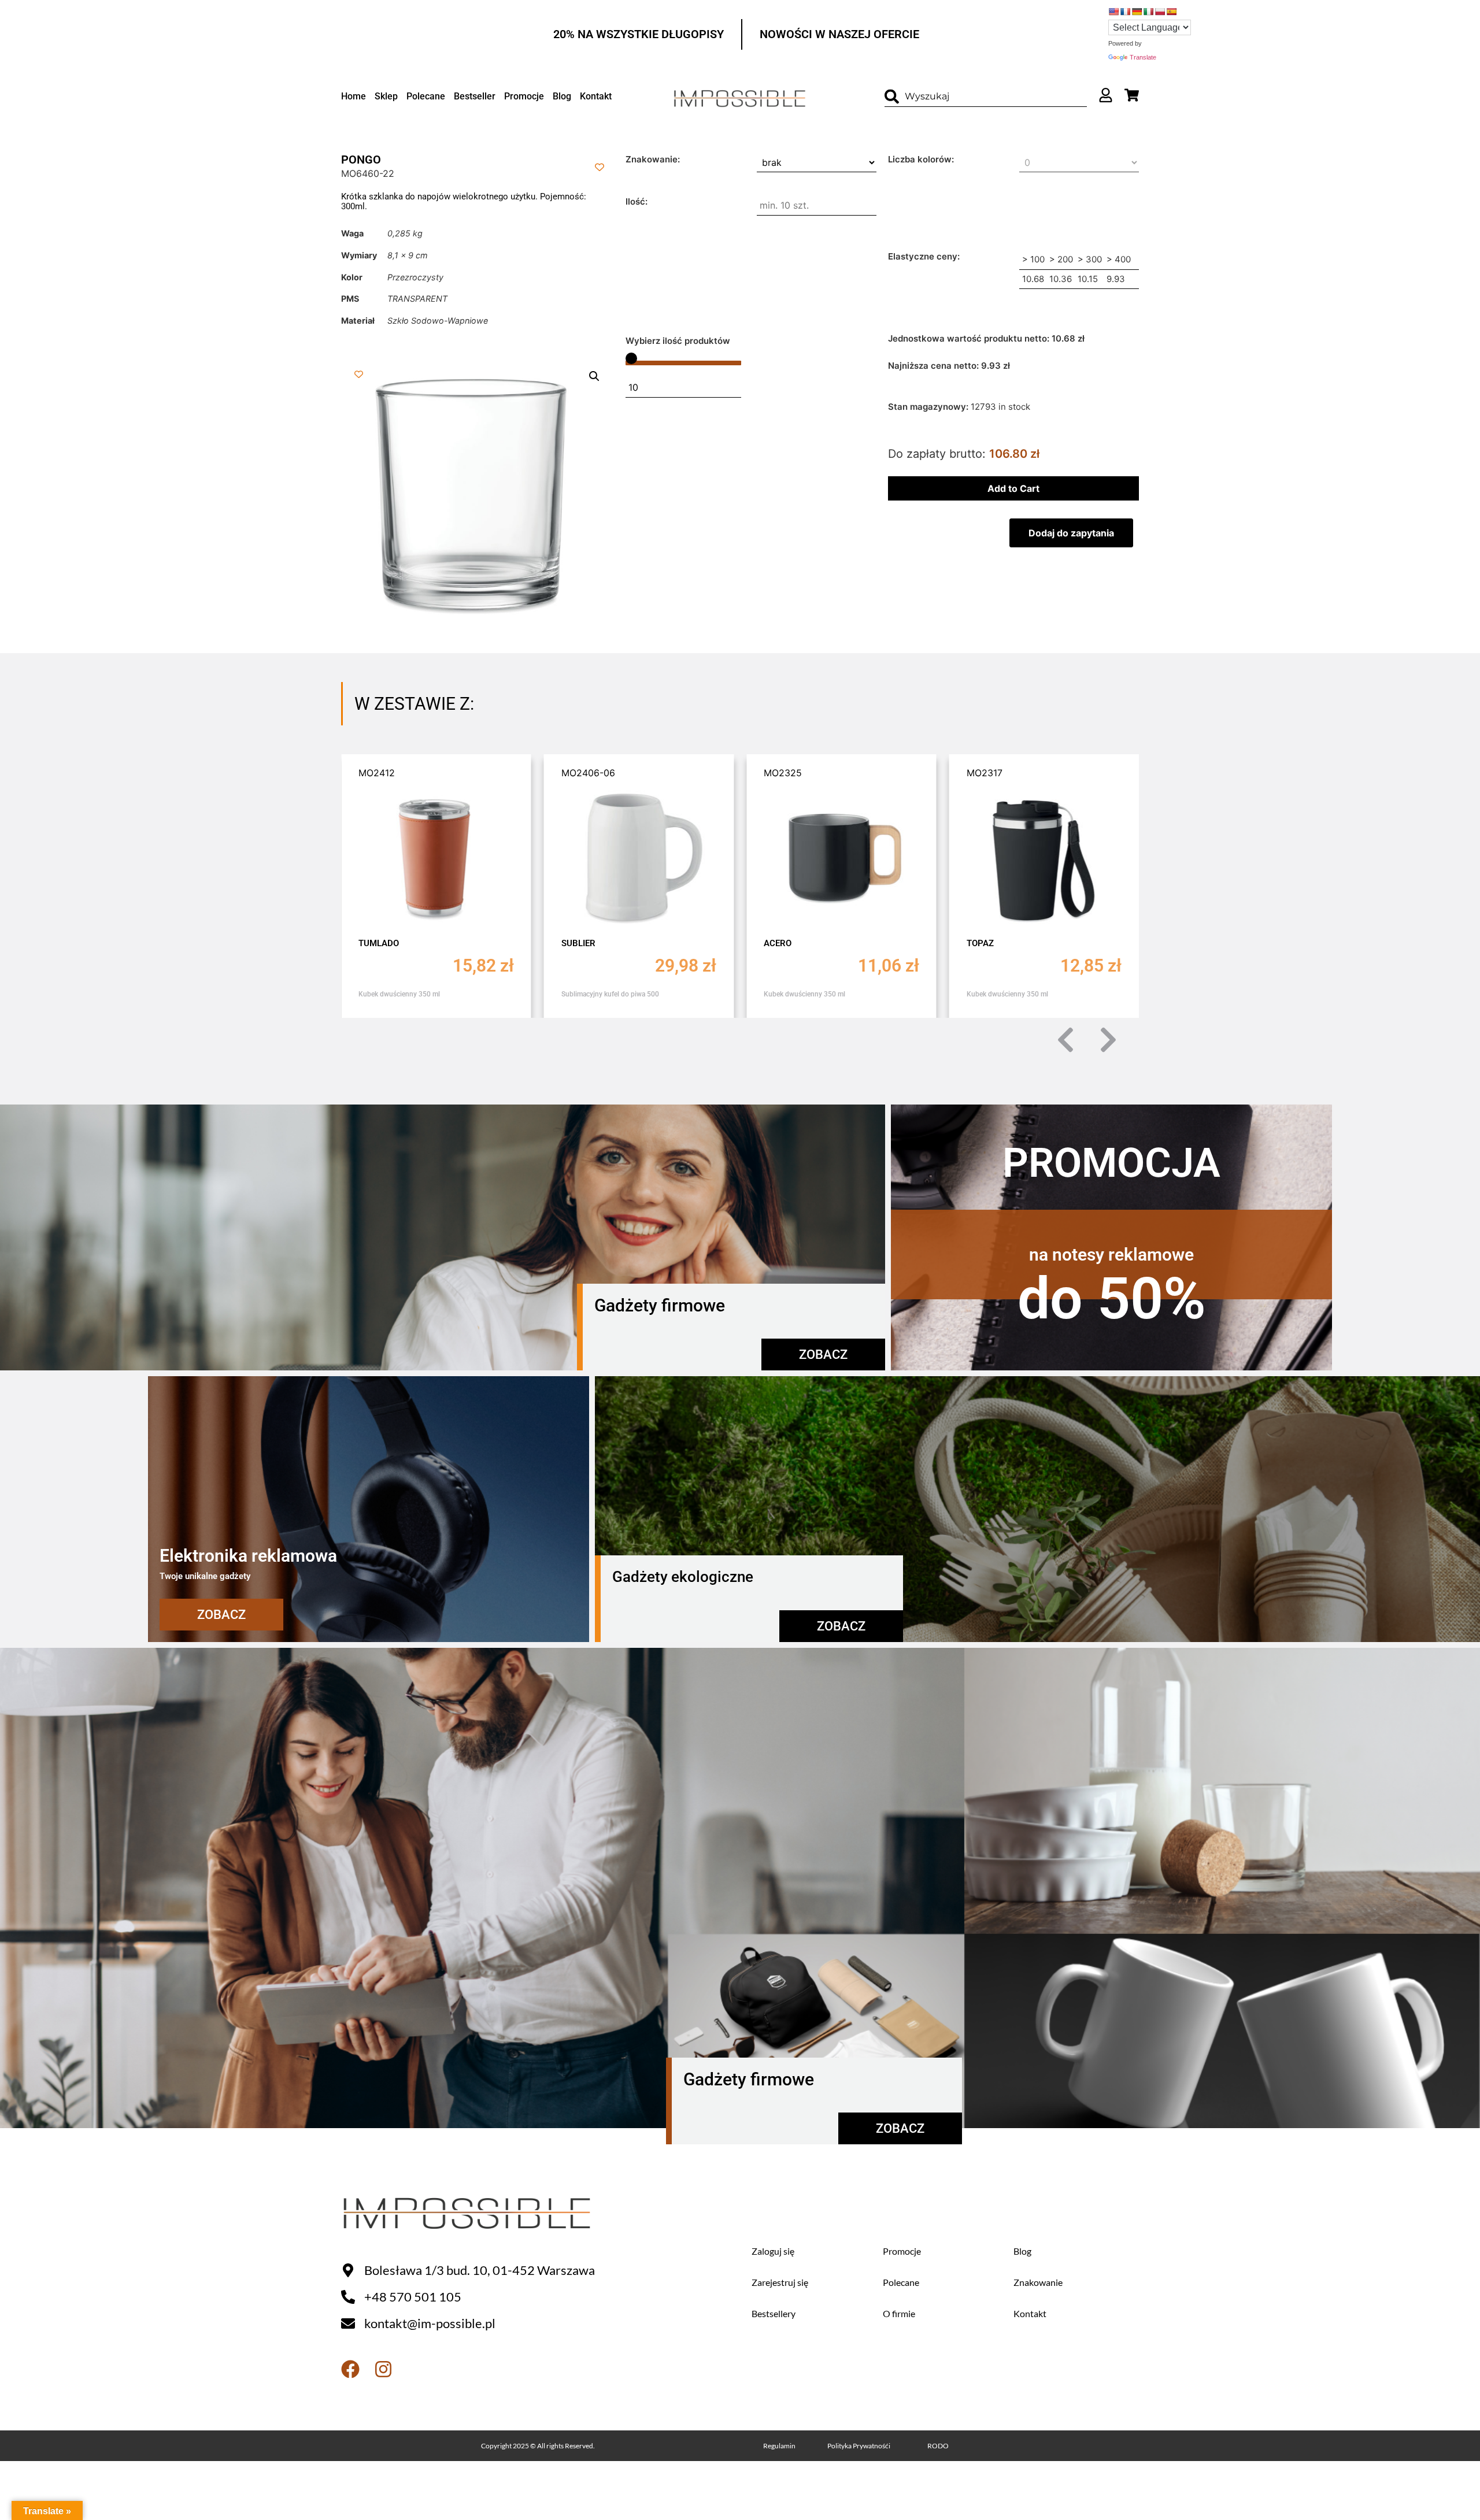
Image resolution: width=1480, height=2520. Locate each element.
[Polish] (1160, 12)
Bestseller (475, 96)
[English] (1113, 12)
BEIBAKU (985, 943)
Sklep (386, 96)
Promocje (524, 96)
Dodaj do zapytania (1071, 533)
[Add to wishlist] (599, 167)
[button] (594, 376)
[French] (1125, 12)
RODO (938, 2446)
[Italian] (1148, 12)
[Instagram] (383, 2369)
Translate (1143, 57)
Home (354, 96)
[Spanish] (1171, 12)
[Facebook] (350, 2369)
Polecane (426, 96)
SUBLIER (375, 943)
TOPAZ (777, 943)
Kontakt (596, 96)
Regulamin (779, 2446)
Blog (562, 96)
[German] (1137, 12)
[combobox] (986, 97)
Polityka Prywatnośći (859, 2446)
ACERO (575, 943)
